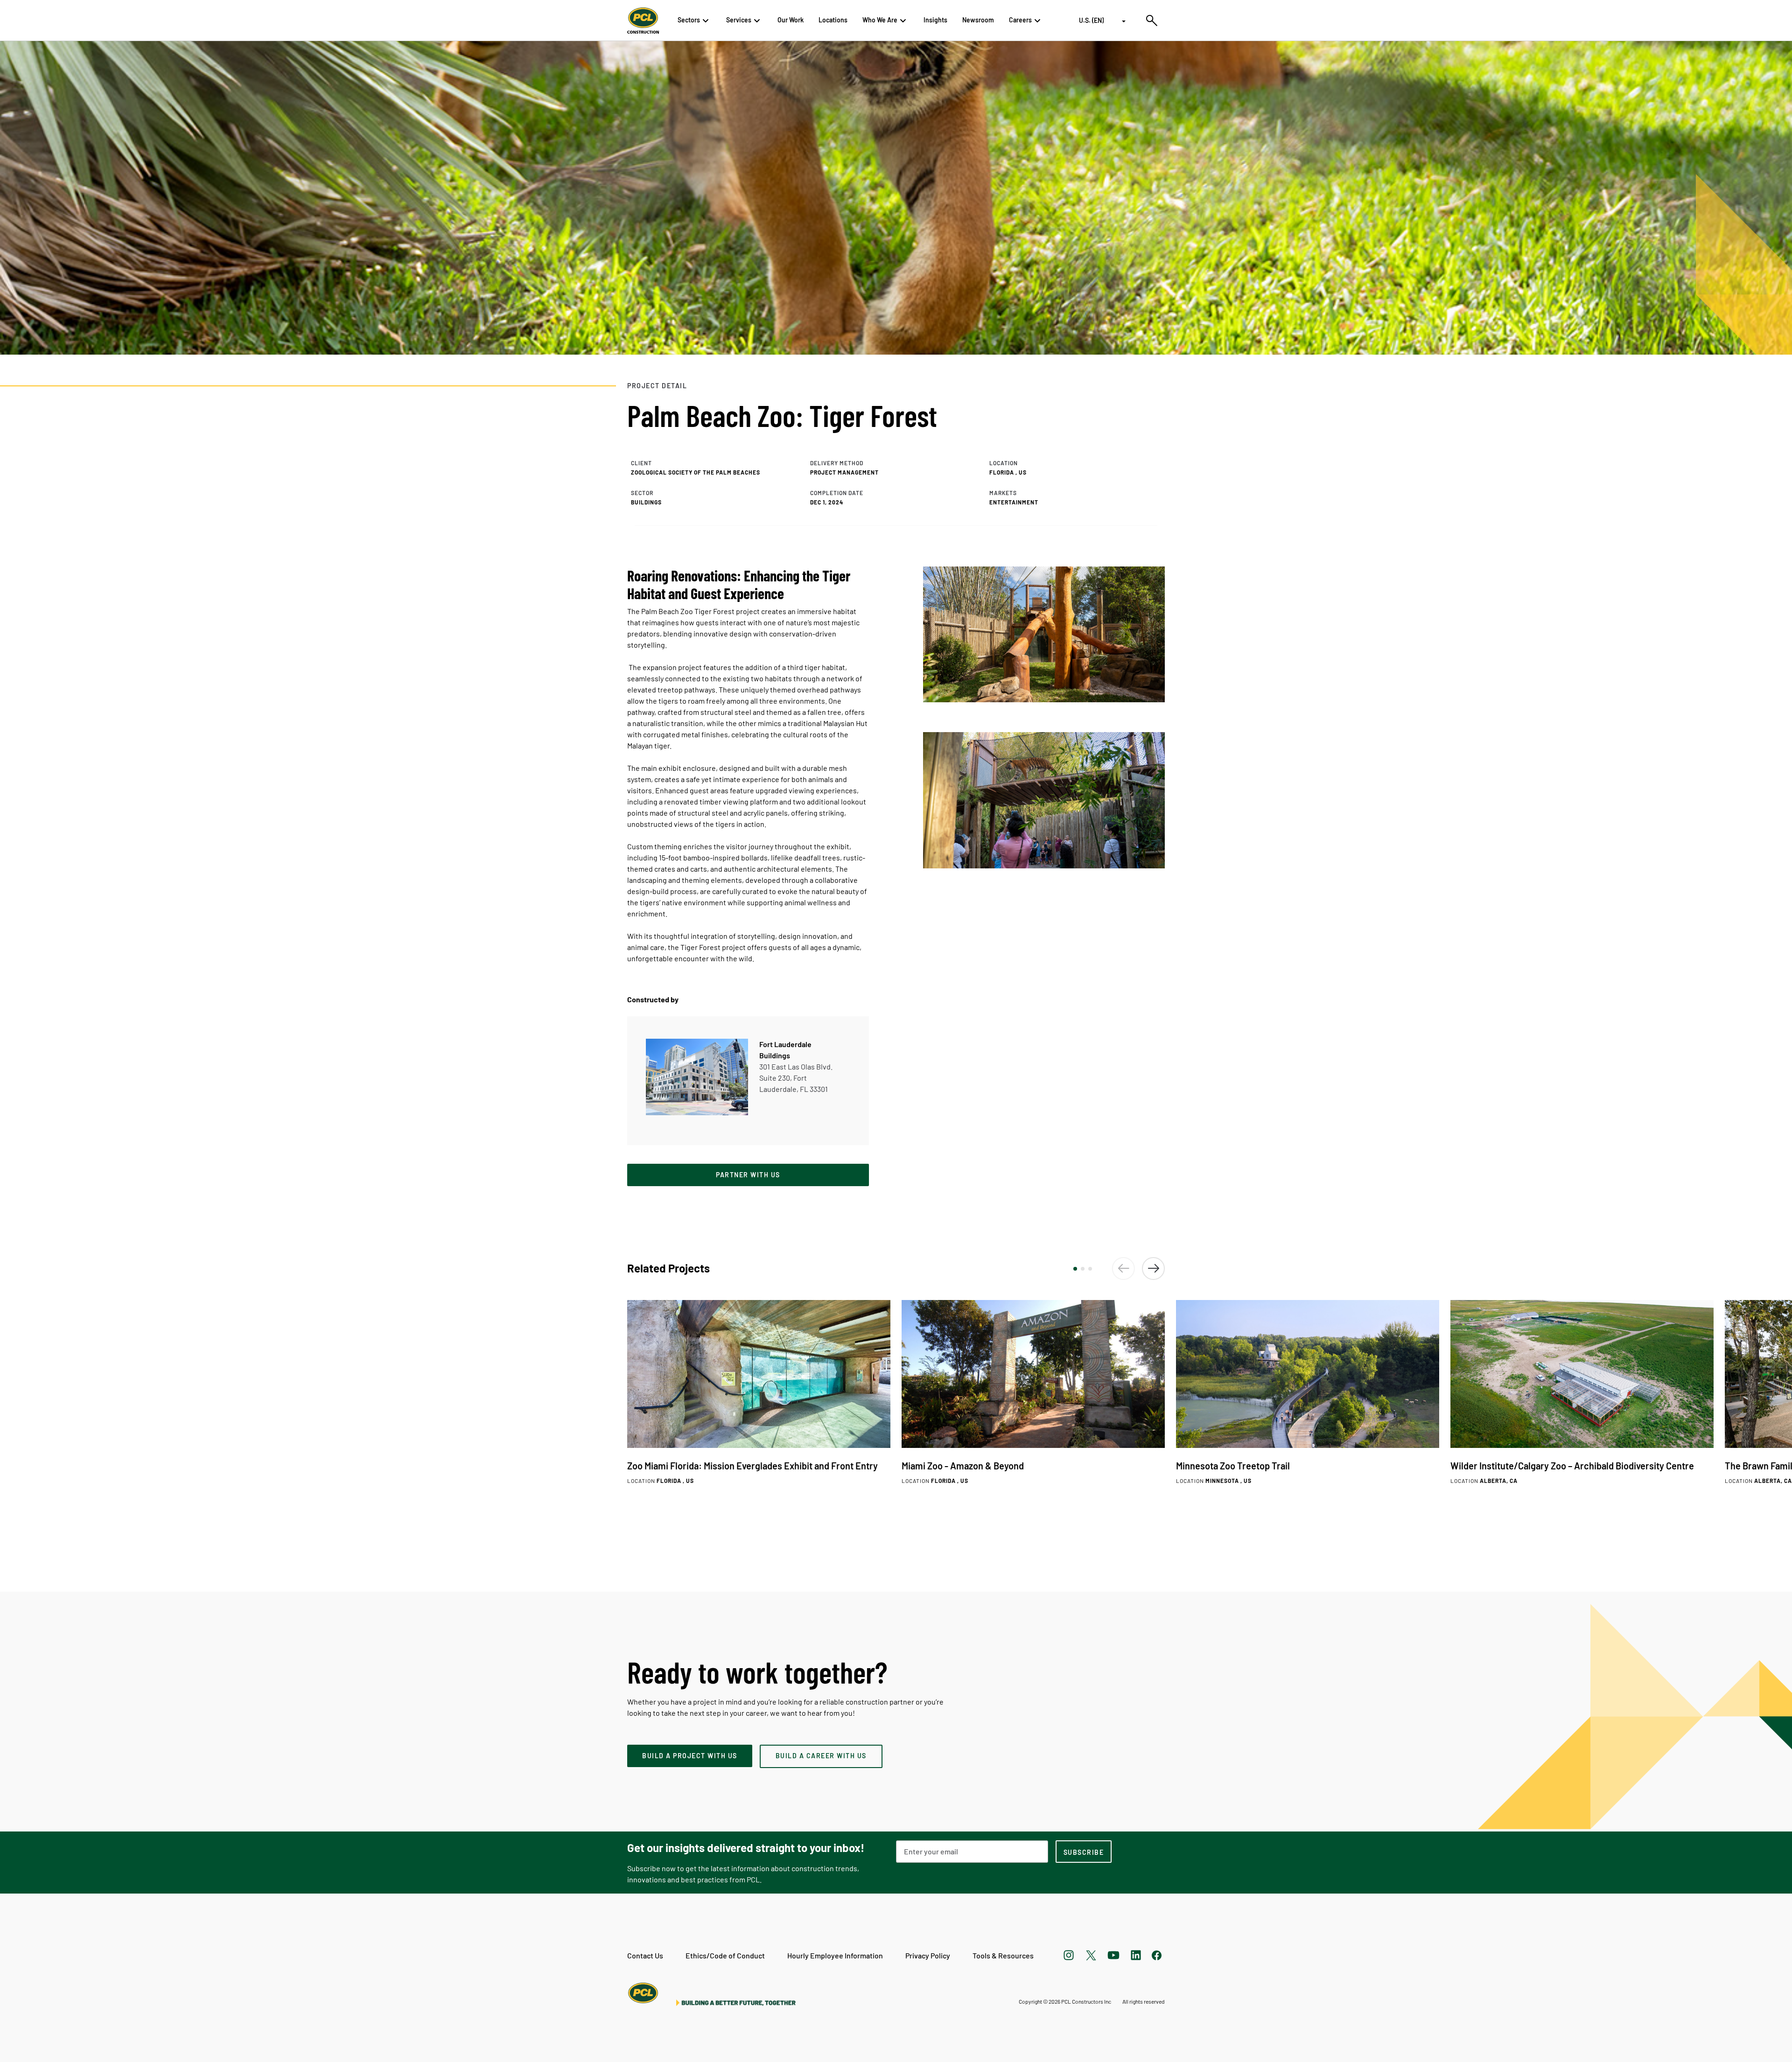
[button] (1075, 1269)
